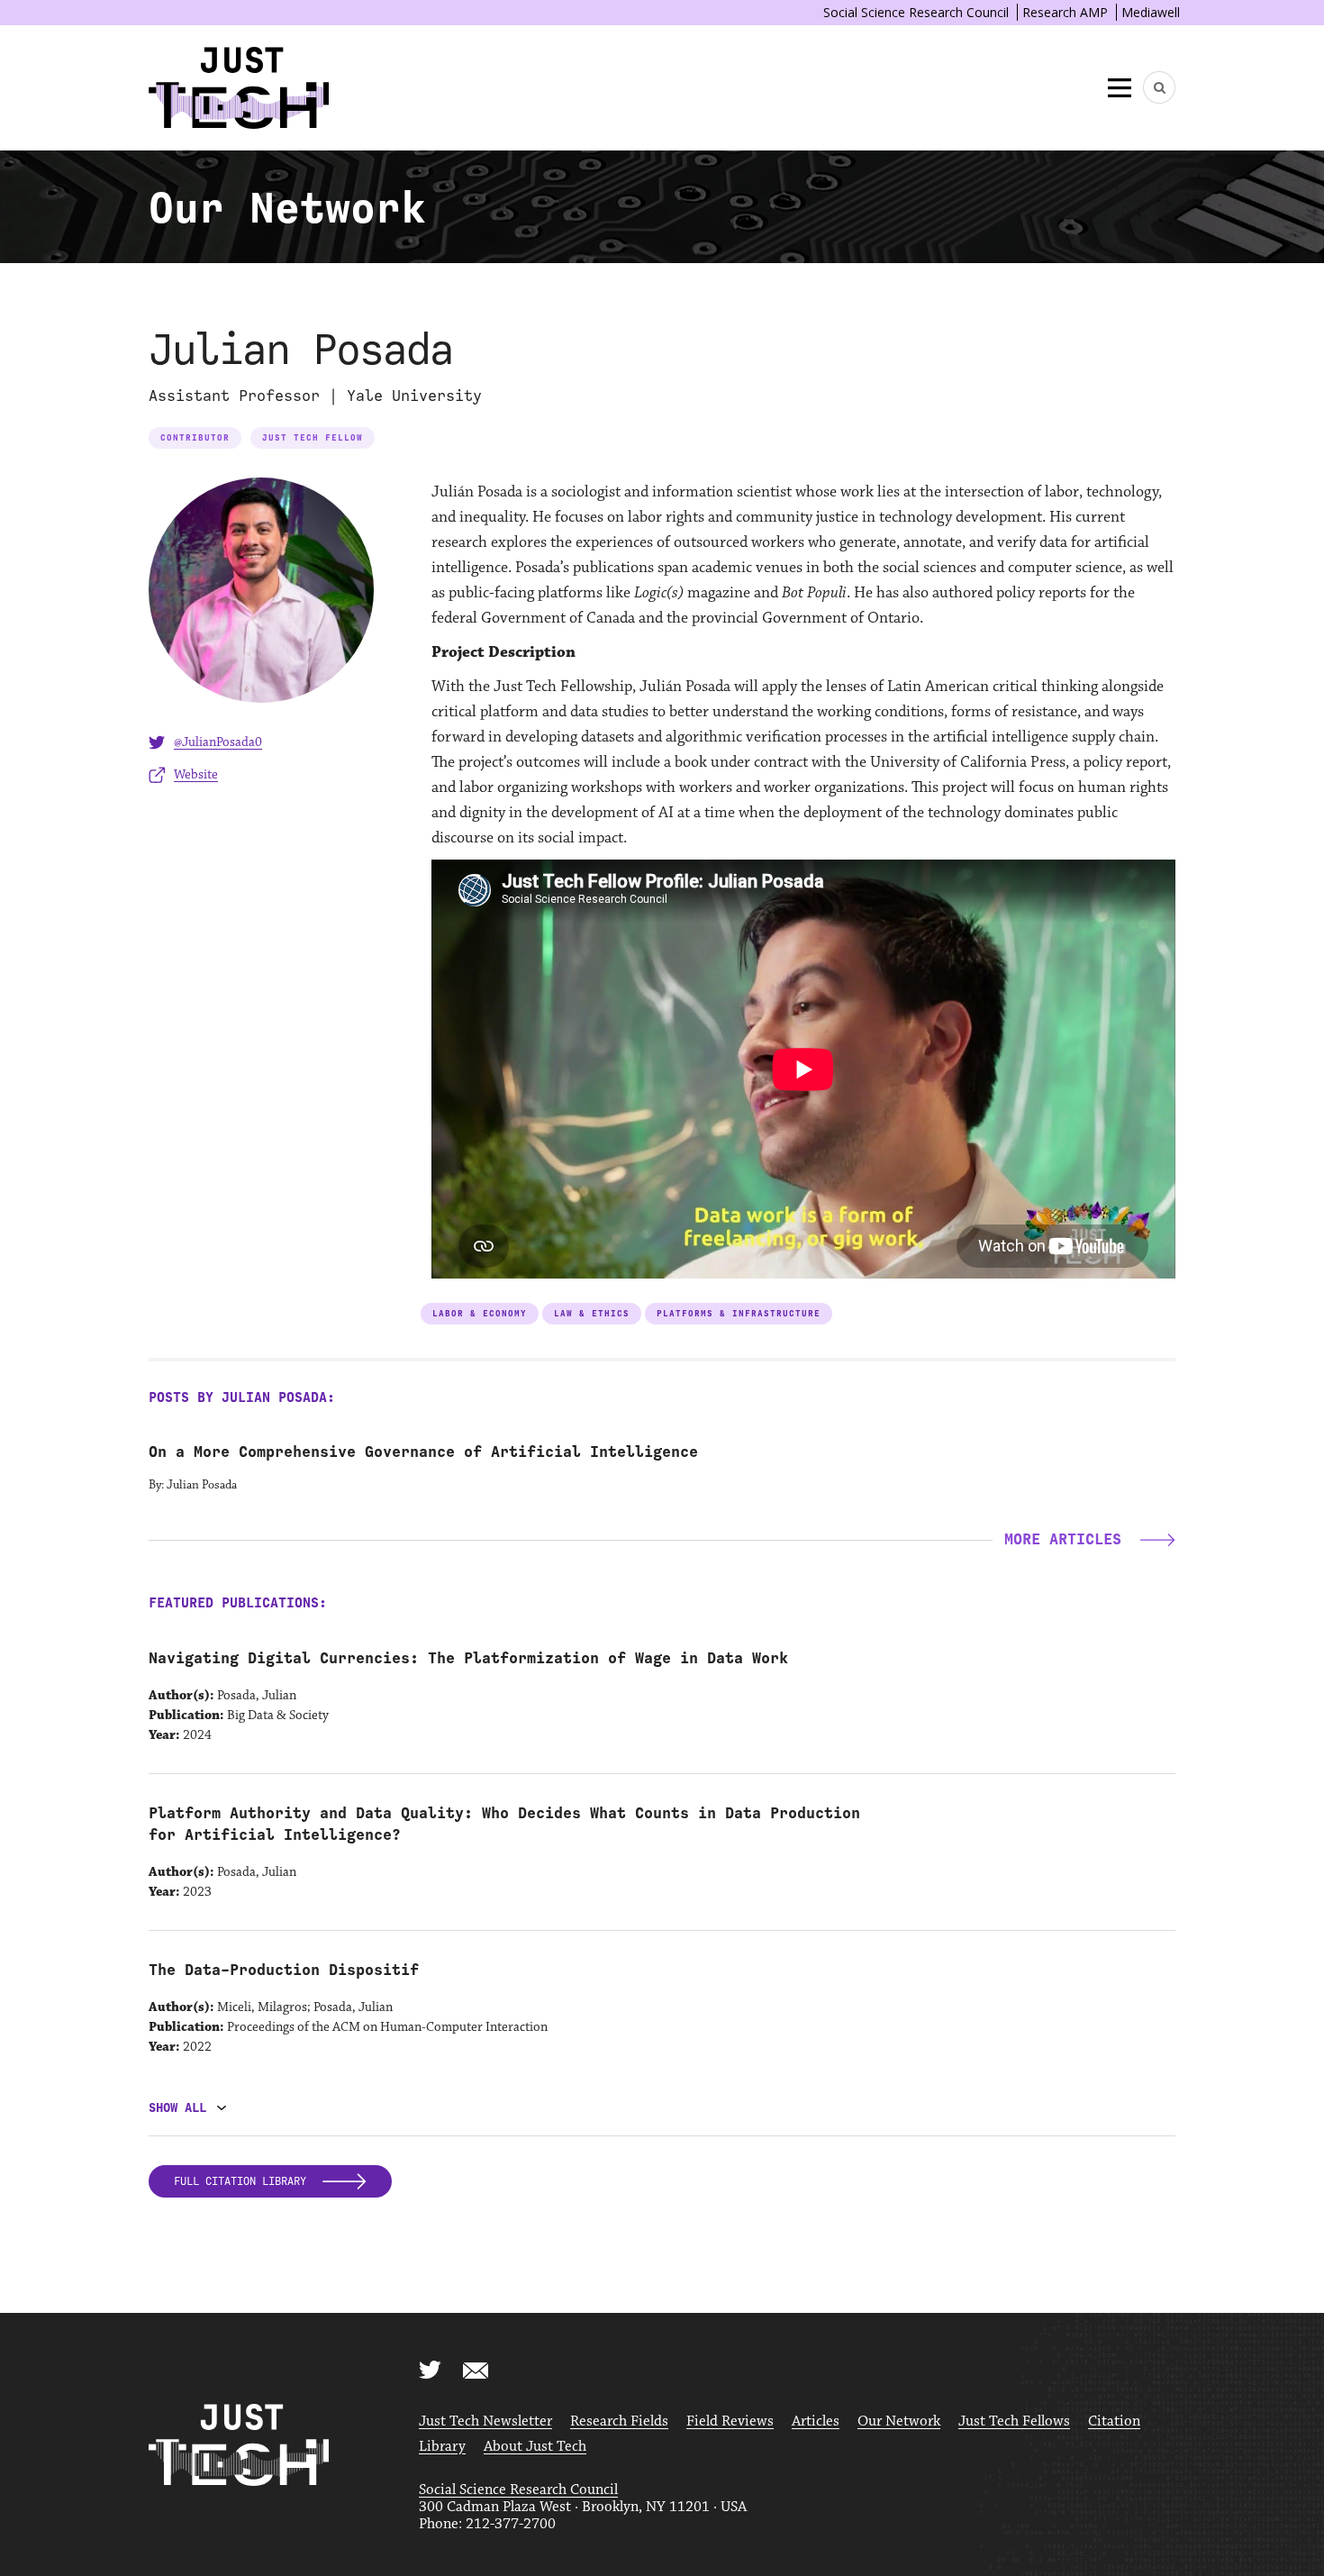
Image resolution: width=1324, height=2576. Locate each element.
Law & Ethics (592, 1313)
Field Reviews (730, 2421)
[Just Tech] (239, 88)
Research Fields (619, 2421)
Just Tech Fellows (1014, 2421)
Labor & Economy (480, 1313)
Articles (816, 2421)
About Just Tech (535, 2447)
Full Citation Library (243, 2181)
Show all (177, 2108)
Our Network (899, 2421)
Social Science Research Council (916, 12)
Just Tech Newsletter (485, 2421)
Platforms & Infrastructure (739, 1313)
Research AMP (1065, 12)
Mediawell (1151, 12)
